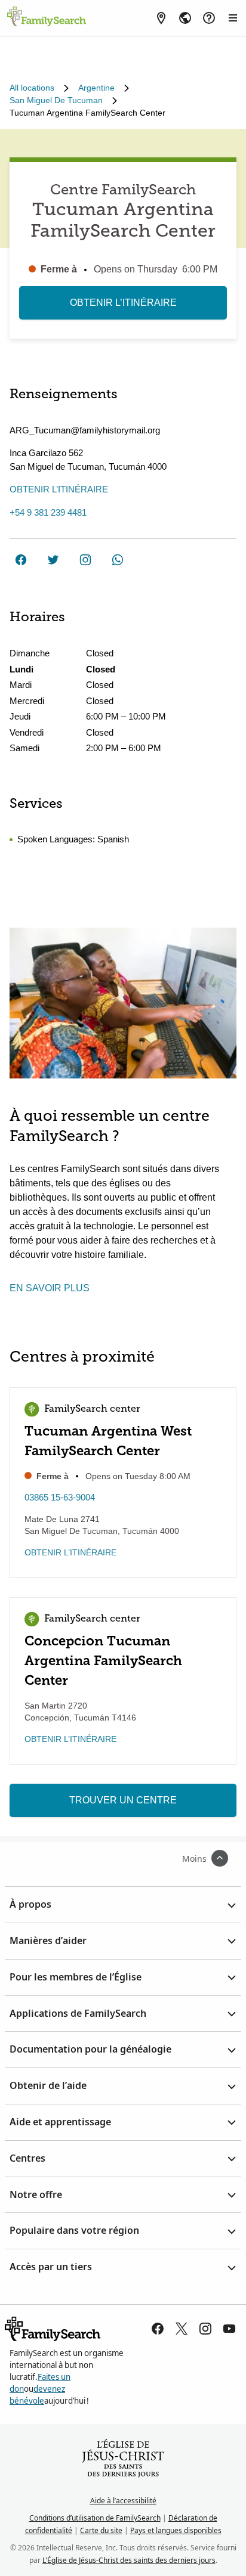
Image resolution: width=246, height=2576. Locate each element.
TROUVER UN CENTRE (123, 1800)
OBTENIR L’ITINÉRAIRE (123, 303)
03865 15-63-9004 (60, 1497)
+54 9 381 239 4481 (48, 512)
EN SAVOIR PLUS (50, 1288)
